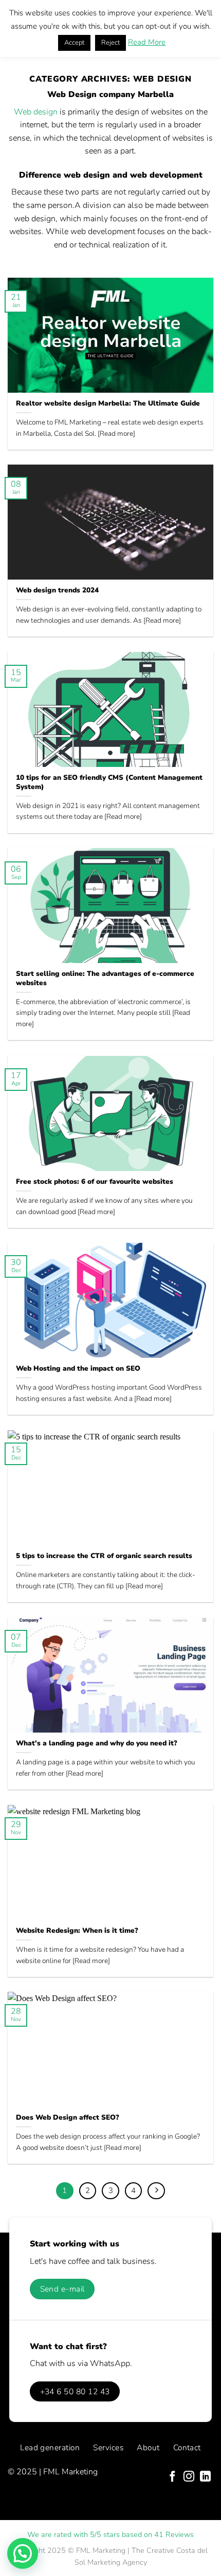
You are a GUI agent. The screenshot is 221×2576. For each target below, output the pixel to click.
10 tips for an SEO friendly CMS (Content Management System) (109, 782)
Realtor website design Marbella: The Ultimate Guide (108, 403)
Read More (147, 42)
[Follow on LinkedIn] (205, 2477)
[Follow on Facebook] (172, 2477)
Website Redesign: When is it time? (77, 1931)
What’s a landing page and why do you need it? (97, 1743)
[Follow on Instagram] (189, 2477)
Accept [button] (74, 43)
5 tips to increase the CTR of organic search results (104, 1556)
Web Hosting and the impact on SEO (78, 1369)
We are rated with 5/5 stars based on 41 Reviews (110, 2534)
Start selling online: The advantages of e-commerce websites (105, 978)
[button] (23, 2553)
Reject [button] (110, 43)
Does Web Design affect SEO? (68, 2118)
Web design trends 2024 (57, 590)
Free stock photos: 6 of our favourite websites (95, 1182)
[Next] (156, 2191)
